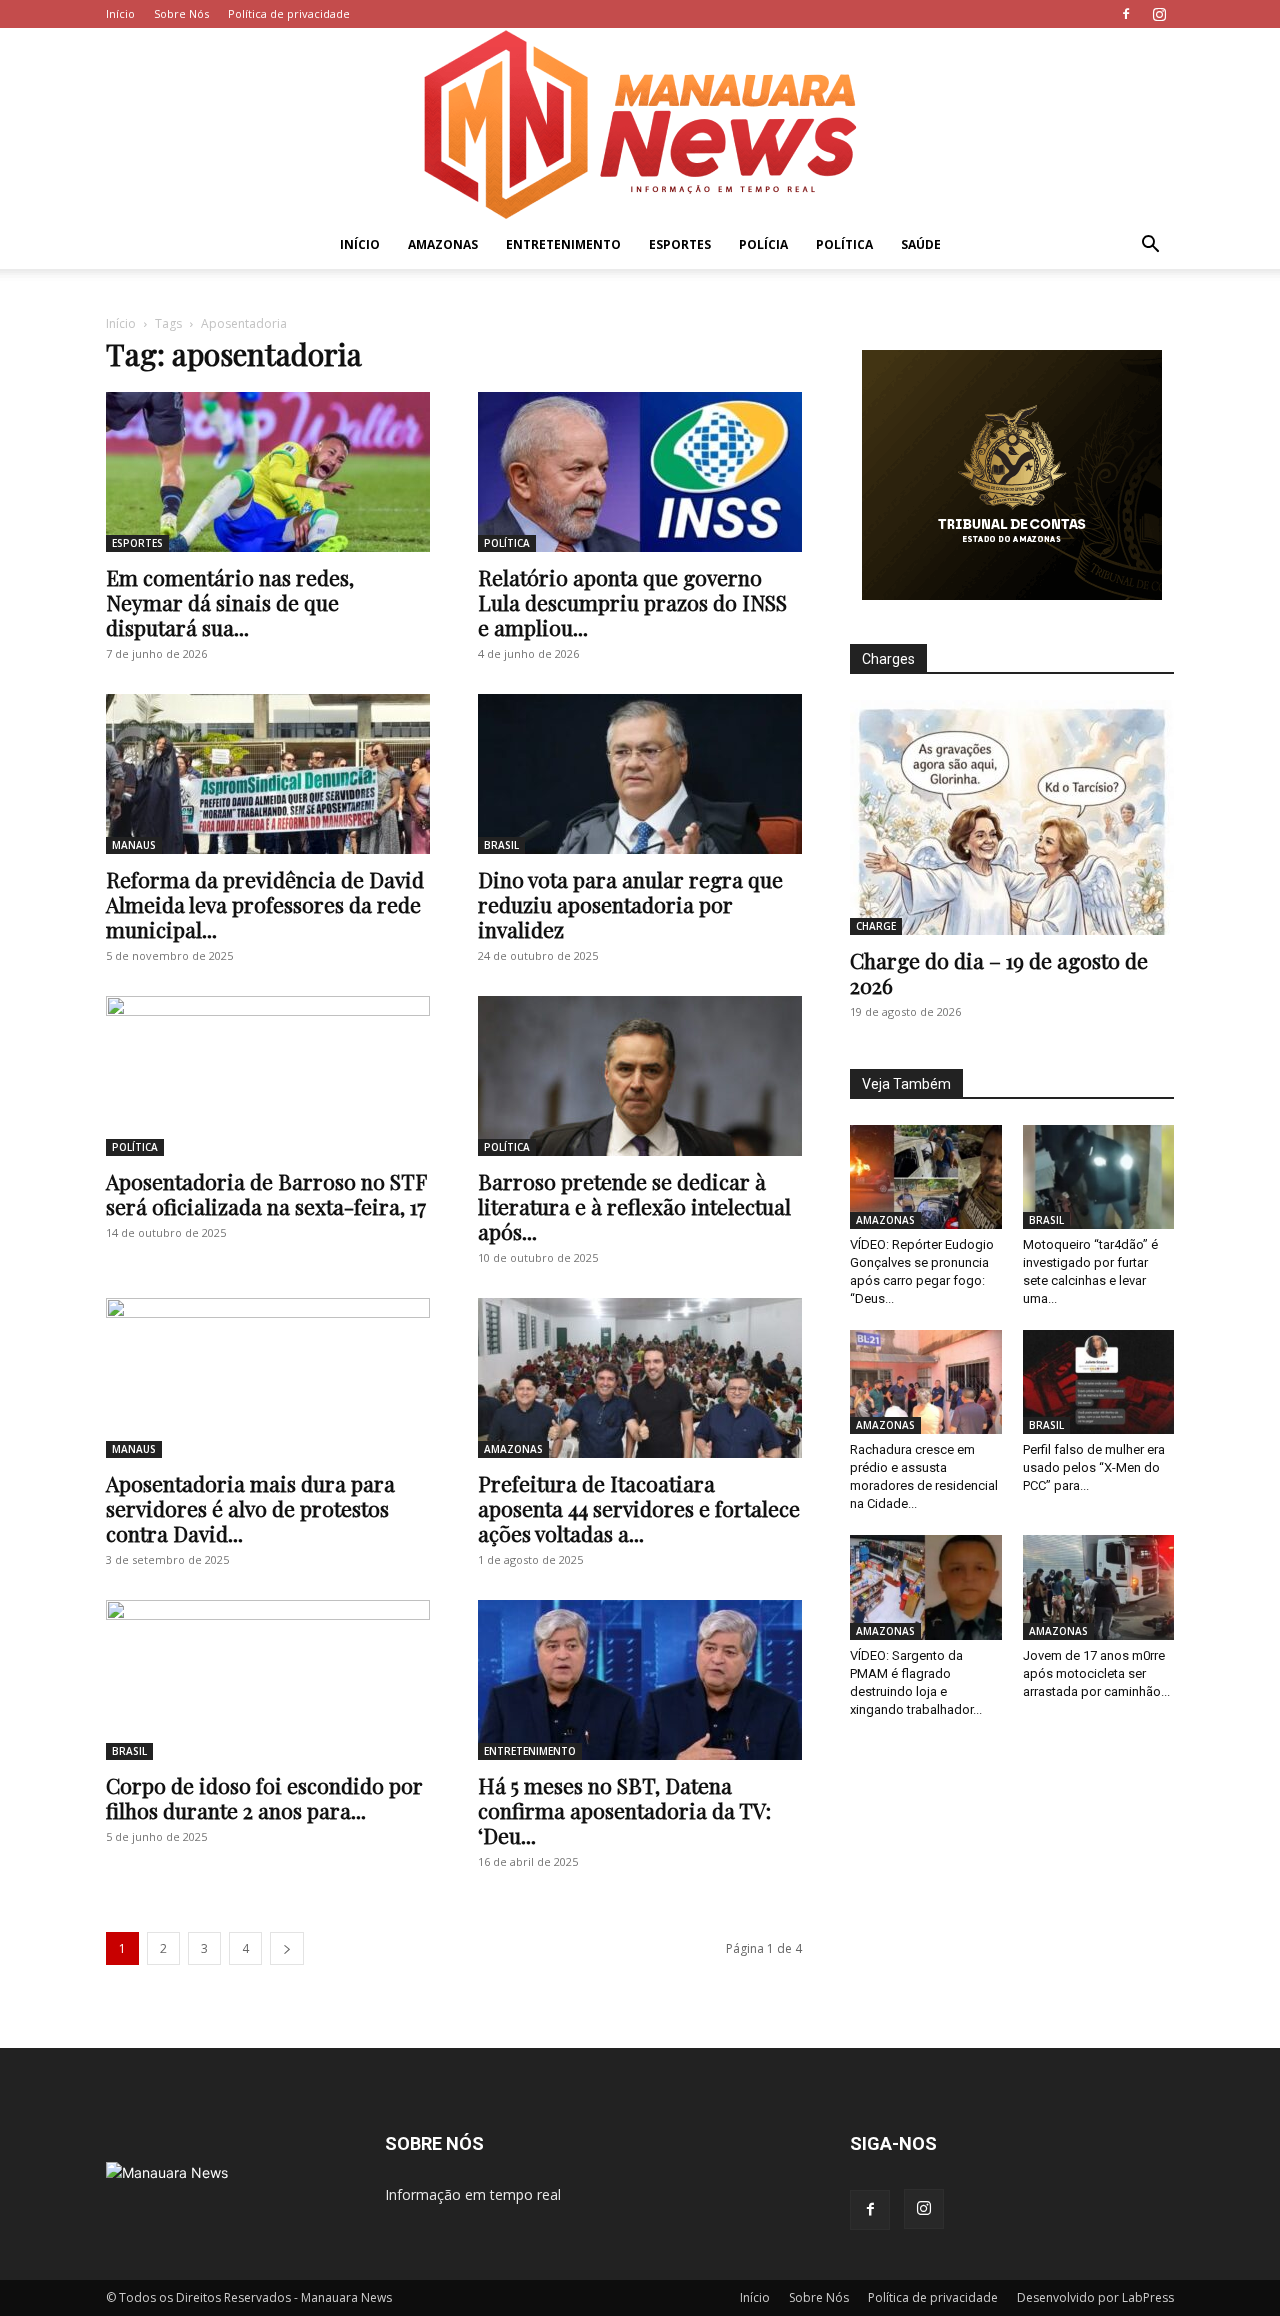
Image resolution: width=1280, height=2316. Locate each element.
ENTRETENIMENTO (563, 244)
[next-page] (287, 1948)
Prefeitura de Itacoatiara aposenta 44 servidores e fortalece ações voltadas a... (639, 1508)
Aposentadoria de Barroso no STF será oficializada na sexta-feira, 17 (266, 1193)
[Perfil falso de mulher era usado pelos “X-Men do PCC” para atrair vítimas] (1099, 1382)
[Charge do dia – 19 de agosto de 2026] (1012, 817)
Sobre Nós (181, 13)
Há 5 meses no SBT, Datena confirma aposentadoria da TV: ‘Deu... (624, 1810)
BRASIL (501, 845)
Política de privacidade (289, 13)
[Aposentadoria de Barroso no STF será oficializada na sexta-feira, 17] (268, 1076)
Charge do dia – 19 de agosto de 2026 (999, 972)
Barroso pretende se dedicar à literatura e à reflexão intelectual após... (634, 1206)
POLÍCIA (763, 244)
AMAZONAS (443, 244)
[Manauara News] (640, 124)
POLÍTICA (844, 244)
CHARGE (876, 926)
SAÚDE (921, 244)
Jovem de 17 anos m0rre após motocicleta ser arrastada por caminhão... (1096, 1673)
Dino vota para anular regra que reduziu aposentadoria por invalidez (630, 904)
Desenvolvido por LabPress (1095, 2297)
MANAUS (134, 845)
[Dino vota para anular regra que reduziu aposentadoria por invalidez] (640, 774)
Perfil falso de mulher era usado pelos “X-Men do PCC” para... (1094, 1467)
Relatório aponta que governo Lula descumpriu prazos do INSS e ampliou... (632, 602)
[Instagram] (1159, 14)
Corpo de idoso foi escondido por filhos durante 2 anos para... (264, 1797)
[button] (1150, 246)
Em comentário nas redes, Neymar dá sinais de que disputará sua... (230, 602)
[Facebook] (1126, 14)
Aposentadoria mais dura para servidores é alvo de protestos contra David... (250, 1508)
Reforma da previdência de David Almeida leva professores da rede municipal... (265, 904)
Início (120, 13)
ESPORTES (680, 244)
